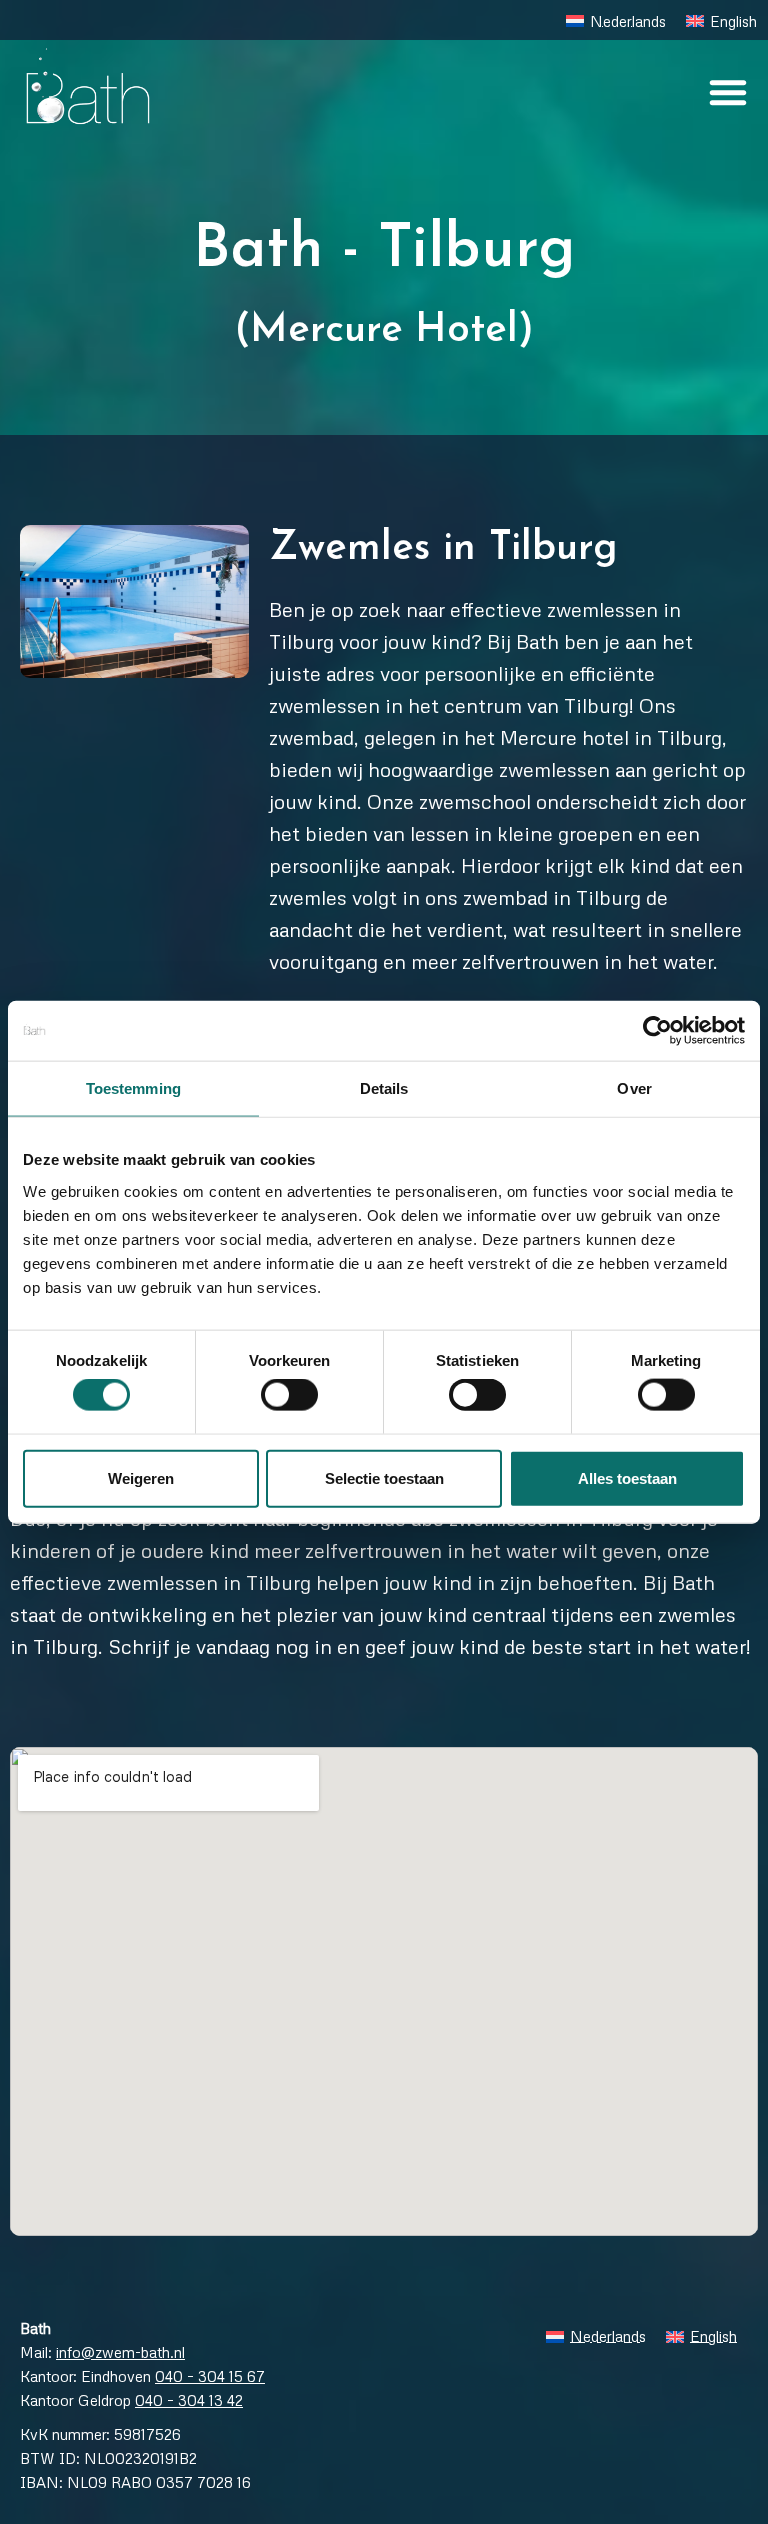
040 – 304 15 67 (210, 2376)
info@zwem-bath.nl (120, 2352)
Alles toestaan (627, 1477)
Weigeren (141, 1477)
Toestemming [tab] (133, 1088)
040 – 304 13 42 (189, 2400)
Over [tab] (634, 1088)
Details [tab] (384, 1088)
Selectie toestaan (384, 1477)
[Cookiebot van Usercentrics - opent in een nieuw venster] (657, 1031)
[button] (728, 92)
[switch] (289, 1395)
